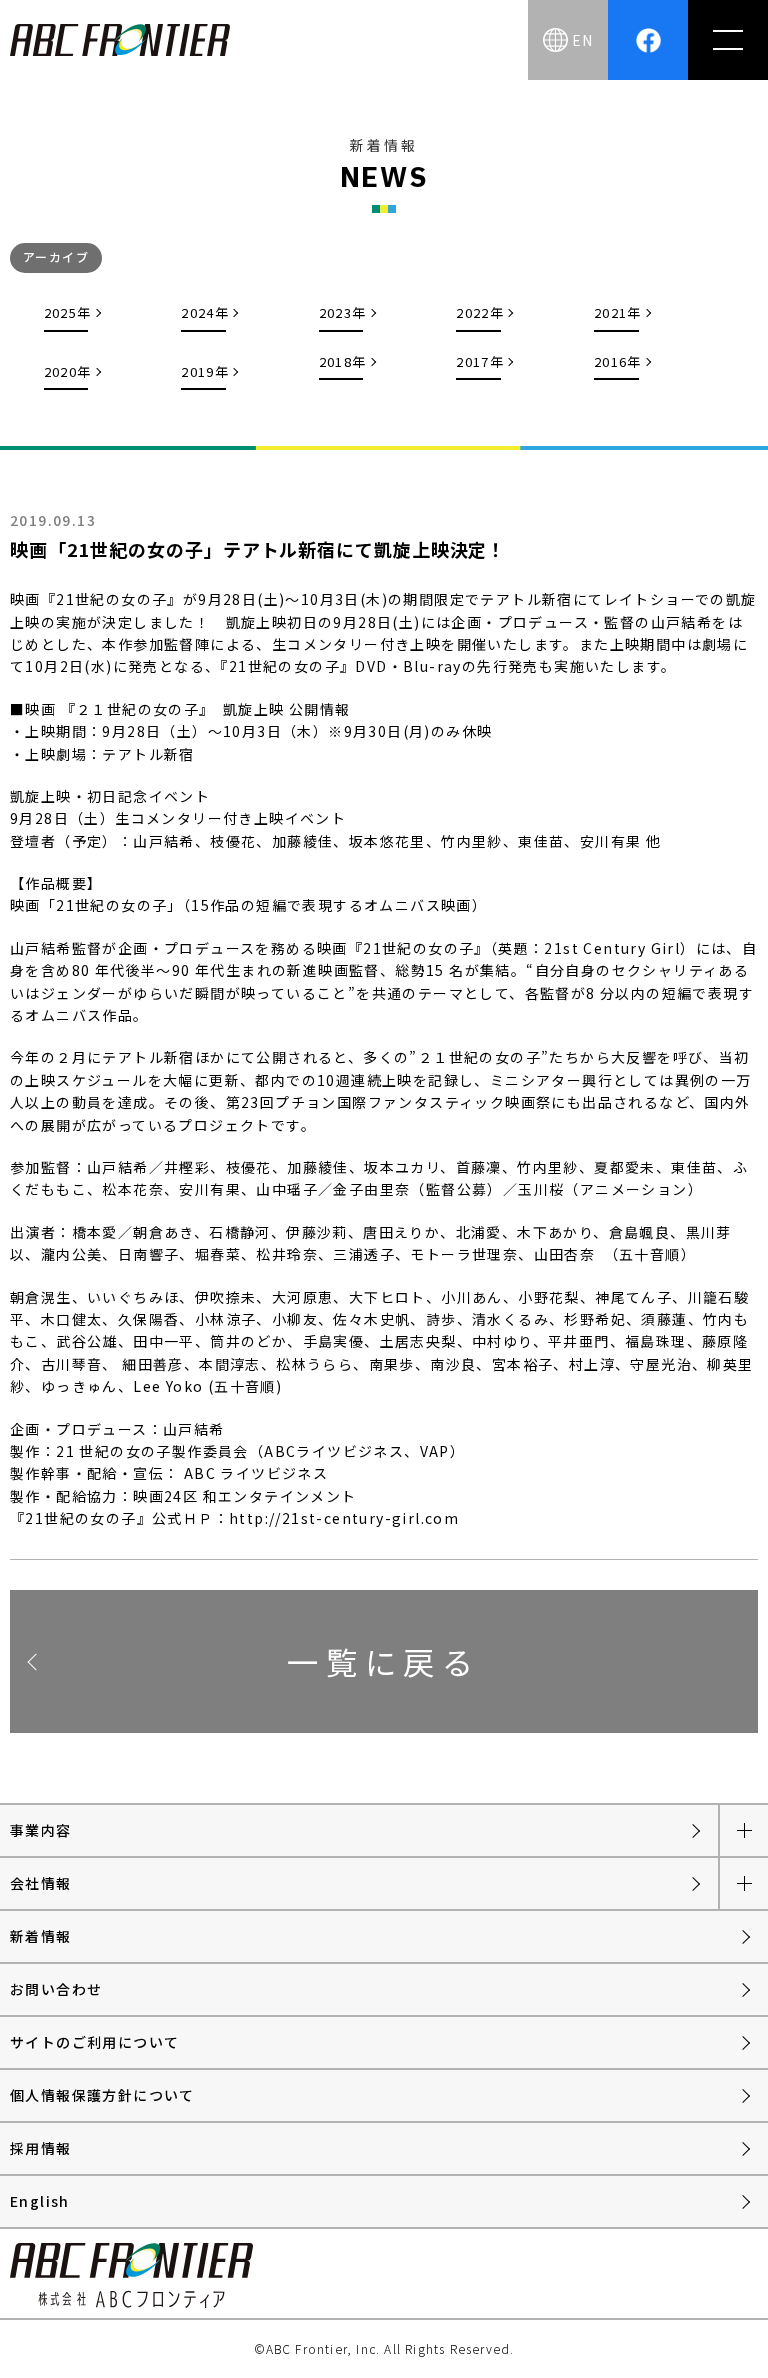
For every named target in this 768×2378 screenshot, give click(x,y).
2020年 (68, 371)
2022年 (480, 312)
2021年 (618, 312)
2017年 (480, 361)
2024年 (205, 312)
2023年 (343, 312)
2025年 (68, 312)
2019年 (205, 371)
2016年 (618, 361)
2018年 (343, 361)
